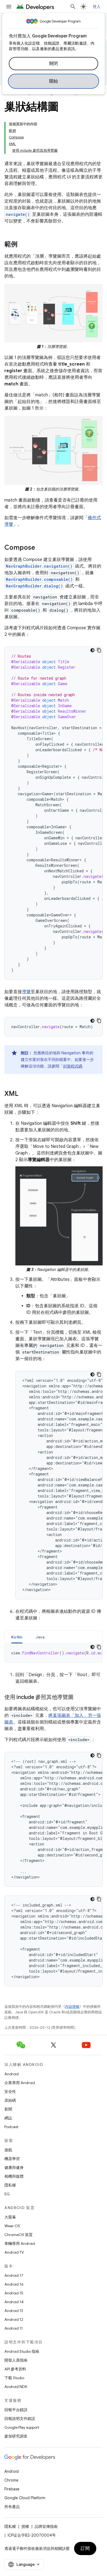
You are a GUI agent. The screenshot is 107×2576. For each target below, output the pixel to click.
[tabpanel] (54, 1653)
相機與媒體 (14, 2176)
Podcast (11, 2127)
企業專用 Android (20, 2083)
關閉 (54, 64)
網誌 (8, 2118)
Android (12, 2074)
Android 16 (14, 2284)
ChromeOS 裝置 (19, 2235)
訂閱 (85, 2548)
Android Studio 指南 (22, 2351)
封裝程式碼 (73, 1066)
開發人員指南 (16, 2360)
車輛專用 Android (20, 2243)
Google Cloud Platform (25, 2498)
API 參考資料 (15, 2369)
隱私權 (10, 2185)
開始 (54, 81)
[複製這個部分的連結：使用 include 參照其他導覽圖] (79, 1698)
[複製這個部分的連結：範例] (23, 245)
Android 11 (14, 2328)
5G (7, 2194)
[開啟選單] (9, 7)
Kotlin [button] (17, 1637)
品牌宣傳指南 (46, 2526)
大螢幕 (10, 2217)
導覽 (26, 992)
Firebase (12, 2489)
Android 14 (14, 2302)
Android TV (14, 2252)
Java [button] (40, 1637)
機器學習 (12, 2159)
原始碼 (10, 2100)
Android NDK (16, 2387)
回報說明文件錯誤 (20, 2419)
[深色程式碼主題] (92, 650)
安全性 (10, 2092)
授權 (25, 2526)
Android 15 (14, 2293)
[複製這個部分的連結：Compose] (41, 548)
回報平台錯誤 (16, 2410)
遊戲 (8, 2150)
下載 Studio (14, 2378)
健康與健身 (14, 2167)
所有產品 (12, 2507)
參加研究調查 (16, 2436)
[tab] (17, 1637)
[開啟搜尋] (73, 7)
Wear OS (12, 2226)
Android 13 (14, 2311)
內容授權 (72, 2007)
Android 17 (14, 2275)
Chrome (11, 2480)
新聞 (8, 2109)
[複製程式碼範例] (99, 650)
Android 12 (14, 2319)
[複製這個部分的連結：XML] (24, 1094)
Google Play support (22, 2427)
